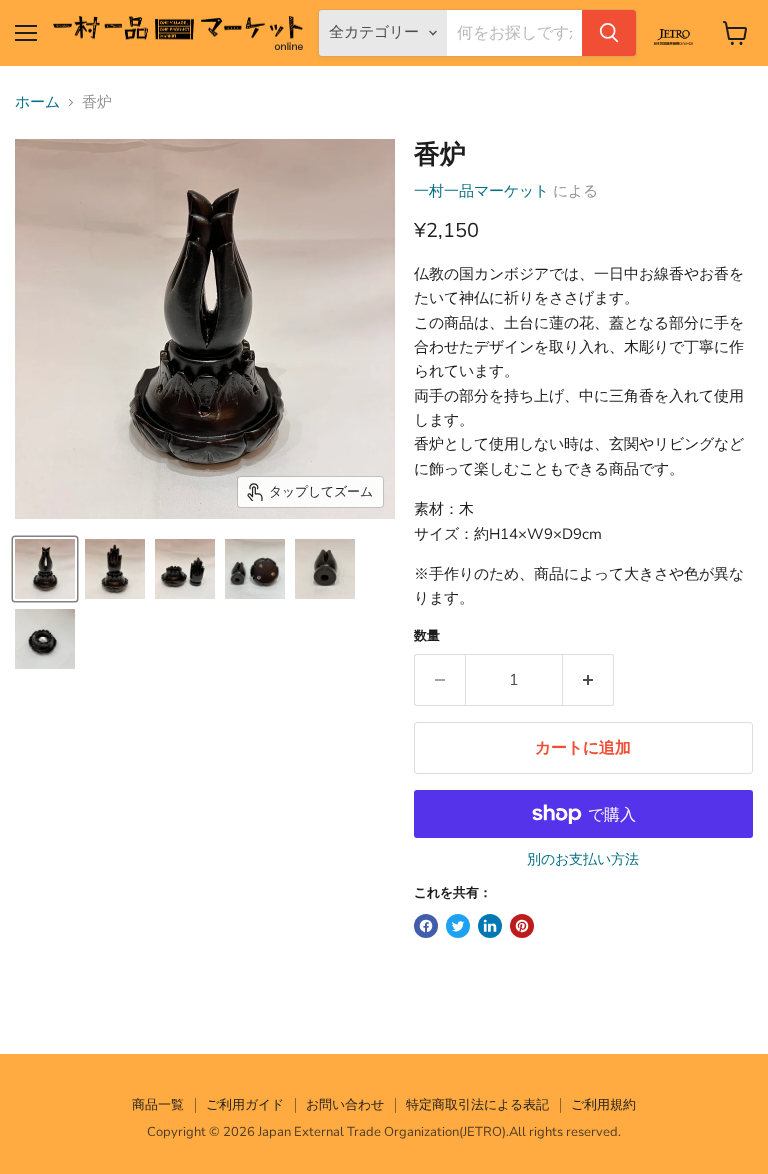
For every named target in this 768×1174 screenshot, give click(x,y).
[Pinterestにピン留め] (522, 926)
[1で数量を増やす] (588, 680)
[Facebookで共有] (426, 926)
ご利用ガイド (245, 1105)
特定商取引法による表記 (477, 1105)
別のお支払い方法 (583, 860)
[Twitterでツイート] (458, 926)
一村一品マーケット (481, 191)
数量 (427, 636)
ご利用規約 (603, 1105)
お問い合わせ (345, 1105)
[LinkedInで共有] (490, 926)
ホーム (37, 102)
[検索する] (609, 33)
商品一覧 (158, 1105)
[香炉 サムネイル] (45, 569)
